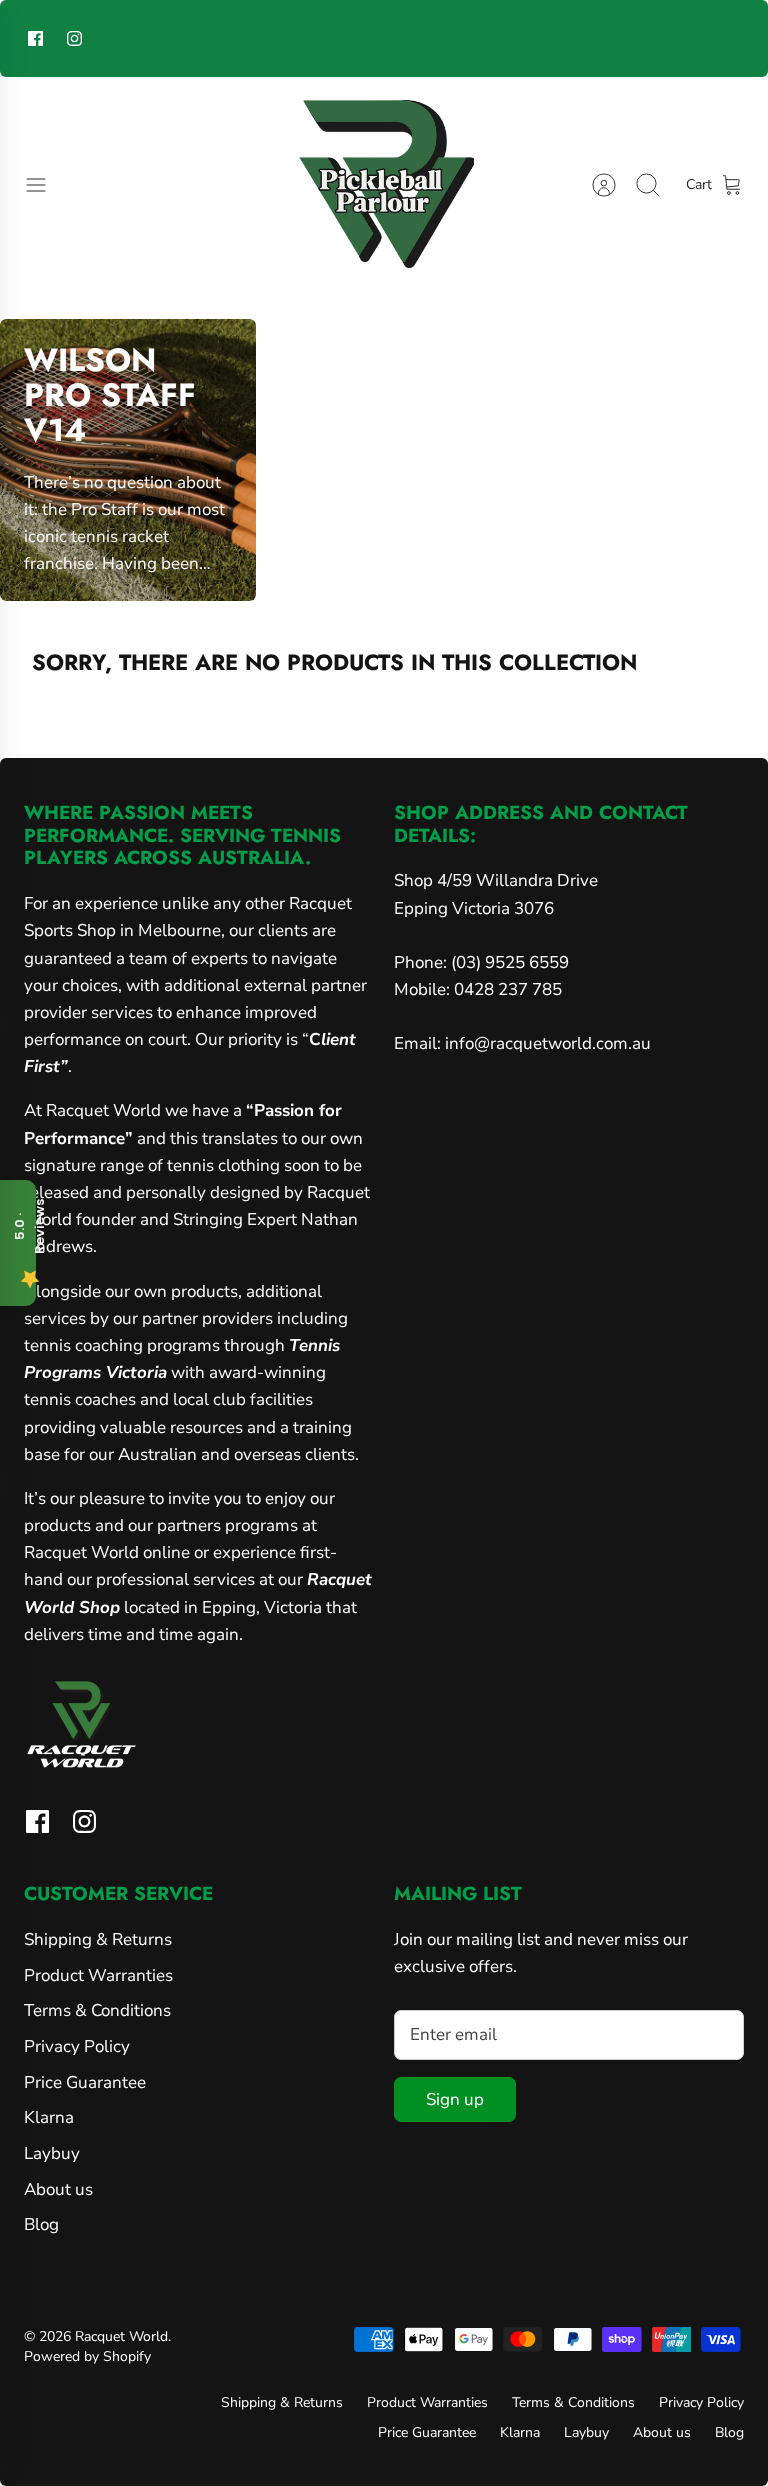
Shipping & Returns (98, 1939)
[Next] (549, 38)
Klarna (49, 2117)
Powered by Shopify (87, 2356)
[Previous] (219, 38)
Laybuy (52, 2153)
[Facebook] (35, 38)
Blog (41, 2224)
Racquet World (121, 2336)
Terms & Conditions (97, 2010)
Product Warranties (98, 1975)
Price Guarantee (85, 2082)
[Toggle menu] (46, 185)
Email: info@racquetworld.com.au (522, 1043)
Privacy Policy (77, 2046)
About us (58, 2189)
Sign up (455, 2099)
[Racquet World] (384, 185)
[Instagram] (74, 38)
